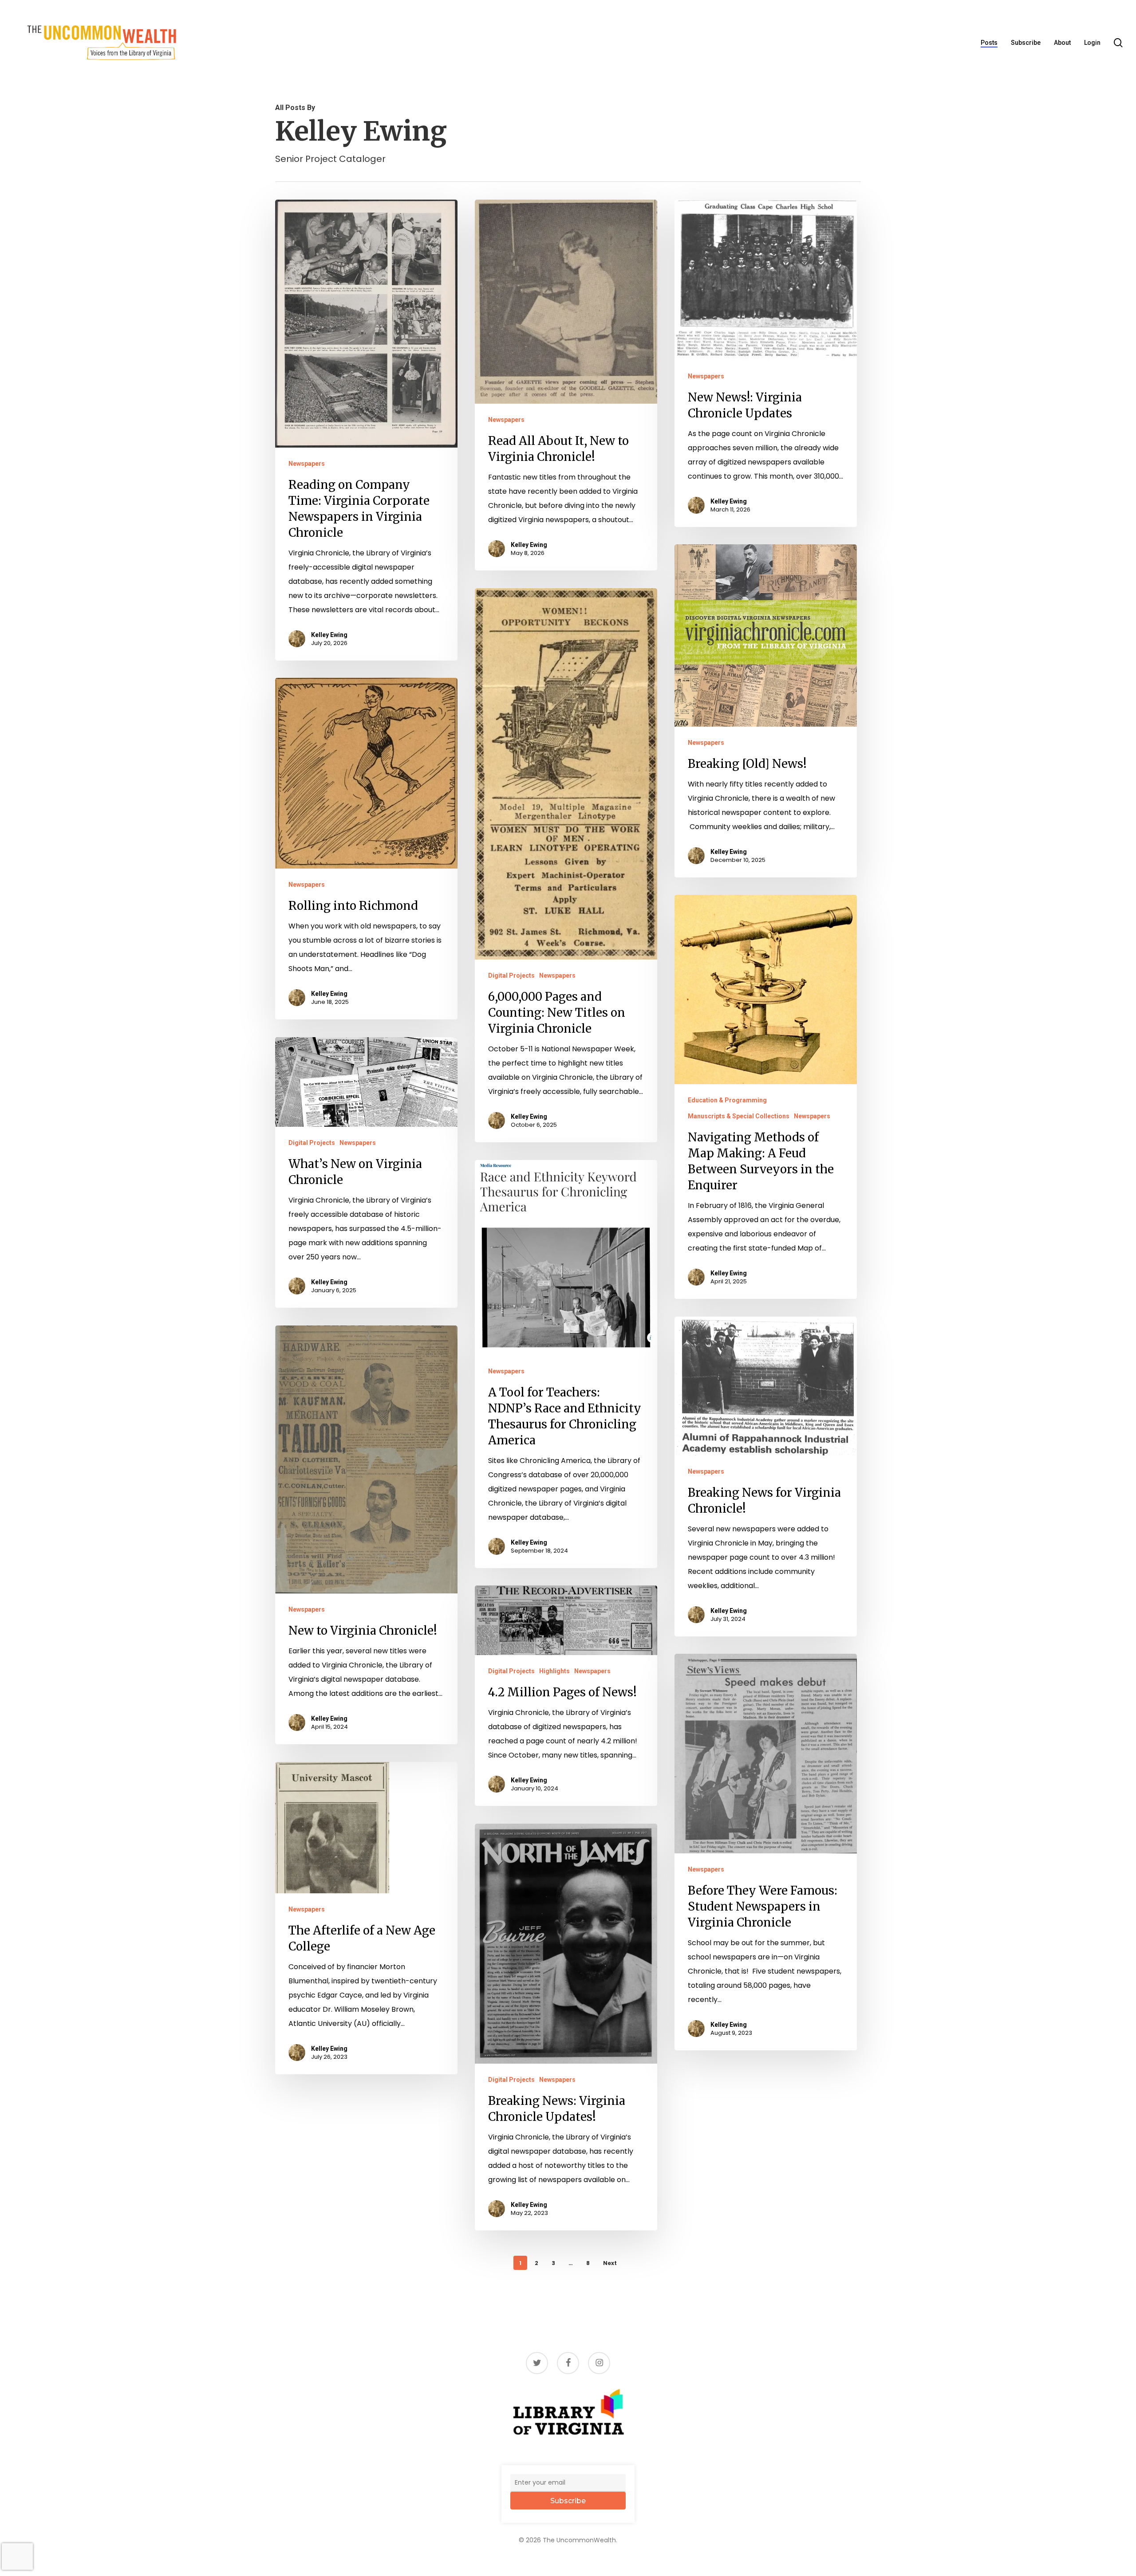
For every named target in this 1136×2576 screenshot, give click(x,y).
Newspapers (307, 464)
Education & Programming (727, 1100)
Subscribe (568, 2501)
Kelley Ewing (329, 635)
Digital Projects (511, 975)
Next (610, 2263)
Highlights (554, 1671)
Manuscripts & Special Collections (739, 1116)
